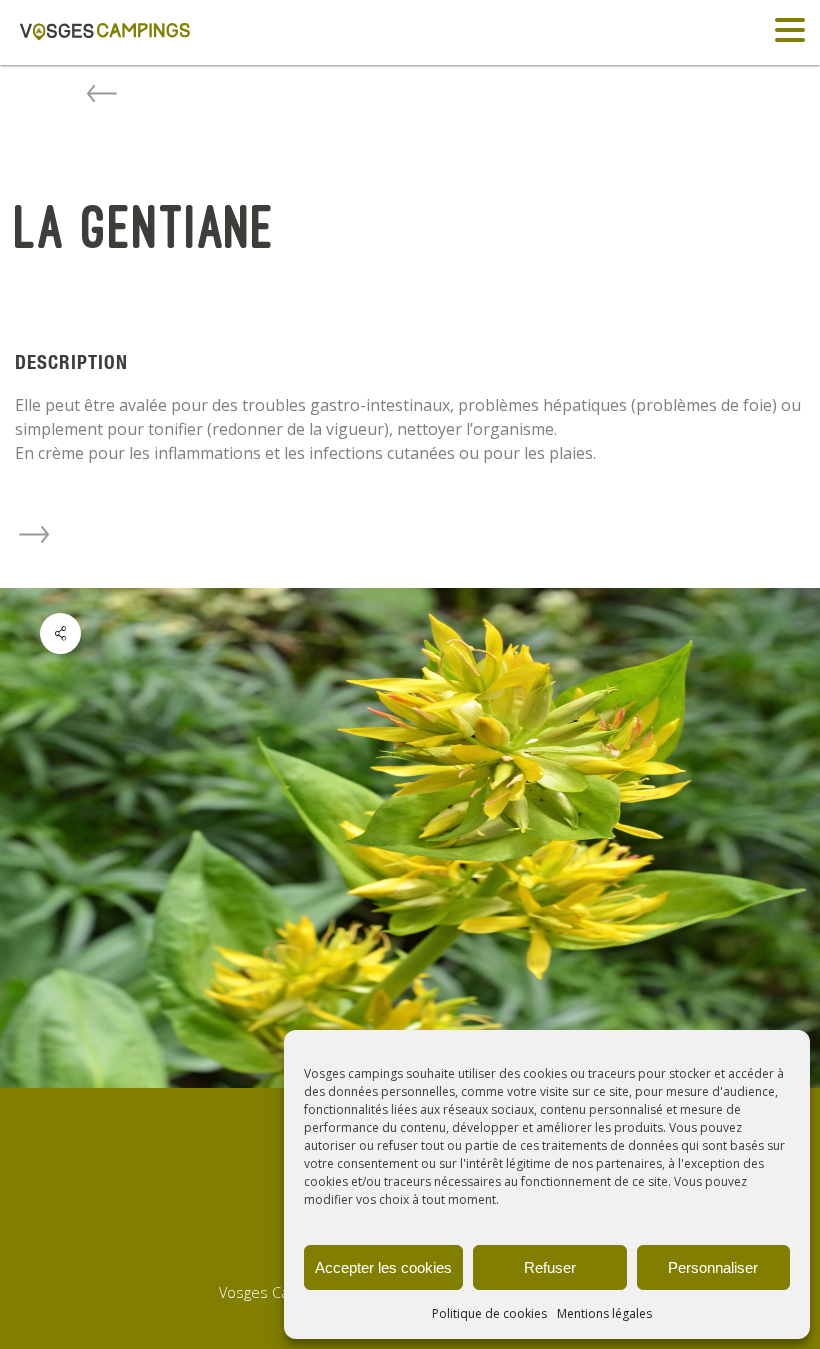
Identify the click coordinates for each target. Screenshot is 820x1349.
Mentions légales (604, 1313)
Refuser (550, 1267)
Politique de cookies (489, 1313)
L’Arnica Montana (102, 93)
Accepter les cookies (383, 1267)
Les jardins (34, 534)
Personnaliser (713, 1267)
